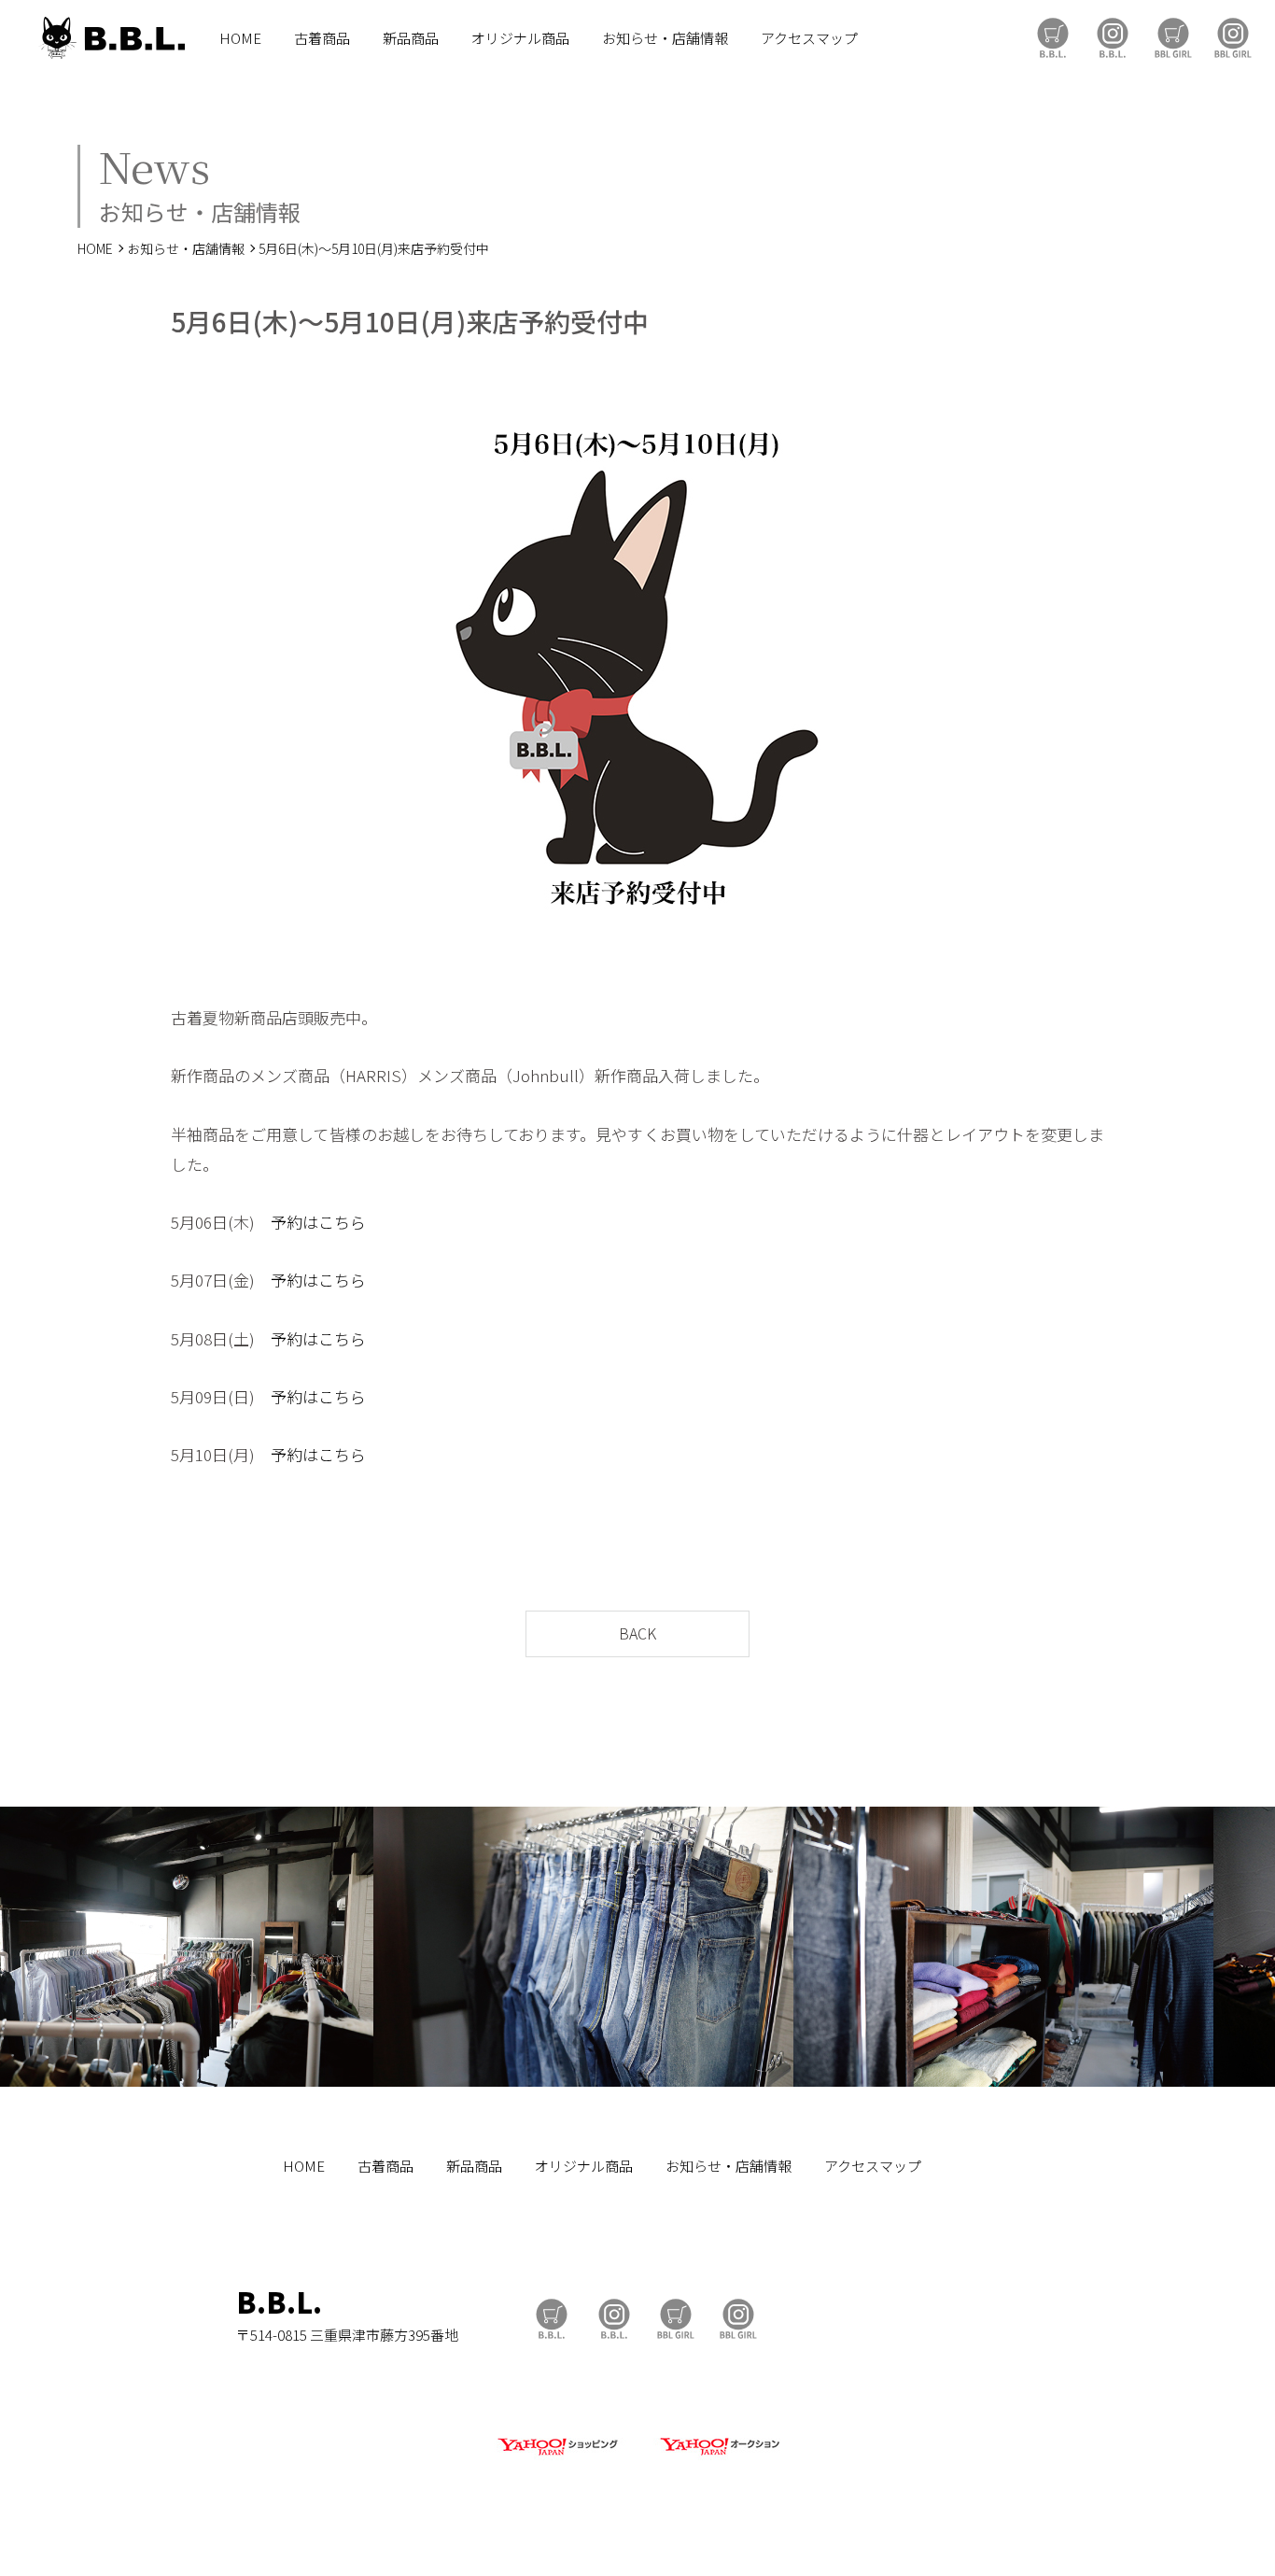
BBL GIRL (1233, 38)
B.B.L (111, 38)
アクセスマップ (809, 38)
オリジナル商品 (520, 38)
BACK (637, 1633)
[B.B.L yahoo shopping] (557, 2456)
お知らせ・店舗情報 (665, 38)
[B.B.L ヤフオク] (718, 2456)
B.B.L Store (1053, 38)
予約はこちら (318, 1222)
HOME (240, 38)
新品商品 (411, 38)
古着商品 (322, 38)
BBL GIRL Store (1173, 38)
